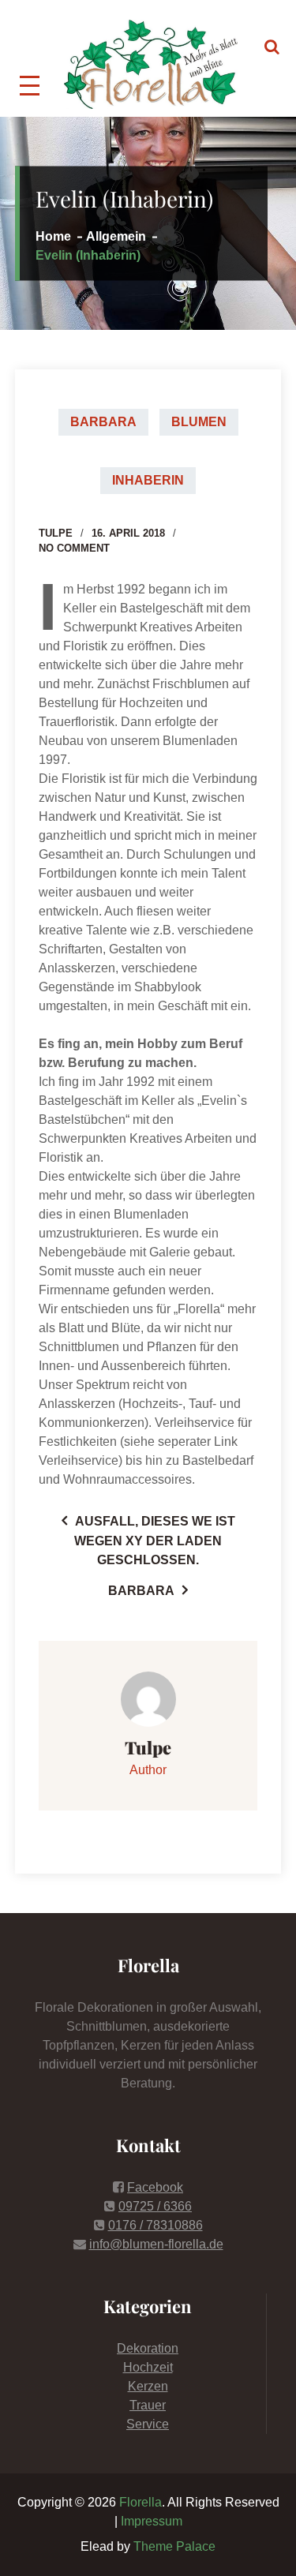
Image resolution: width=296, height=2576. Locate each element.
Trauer (148, 2405)
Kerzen (148, 2386)
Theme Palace (174, 2546)
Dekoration (148, 2348)
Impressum (152, 2521)
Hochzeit (148, 2367)
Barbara (103, 422)
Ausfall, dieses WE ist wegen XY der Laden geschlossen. (155, 1541)
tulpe (56, 533)
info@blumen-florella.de (156, 2244)
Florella (141, 2502)
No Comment (74, 548)
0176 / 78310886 (155, 2225)
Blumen (199, 422)
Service (148, 2424)
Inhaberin (148, 480)
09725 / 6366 (155, 2206)
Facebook (155, 2187)
